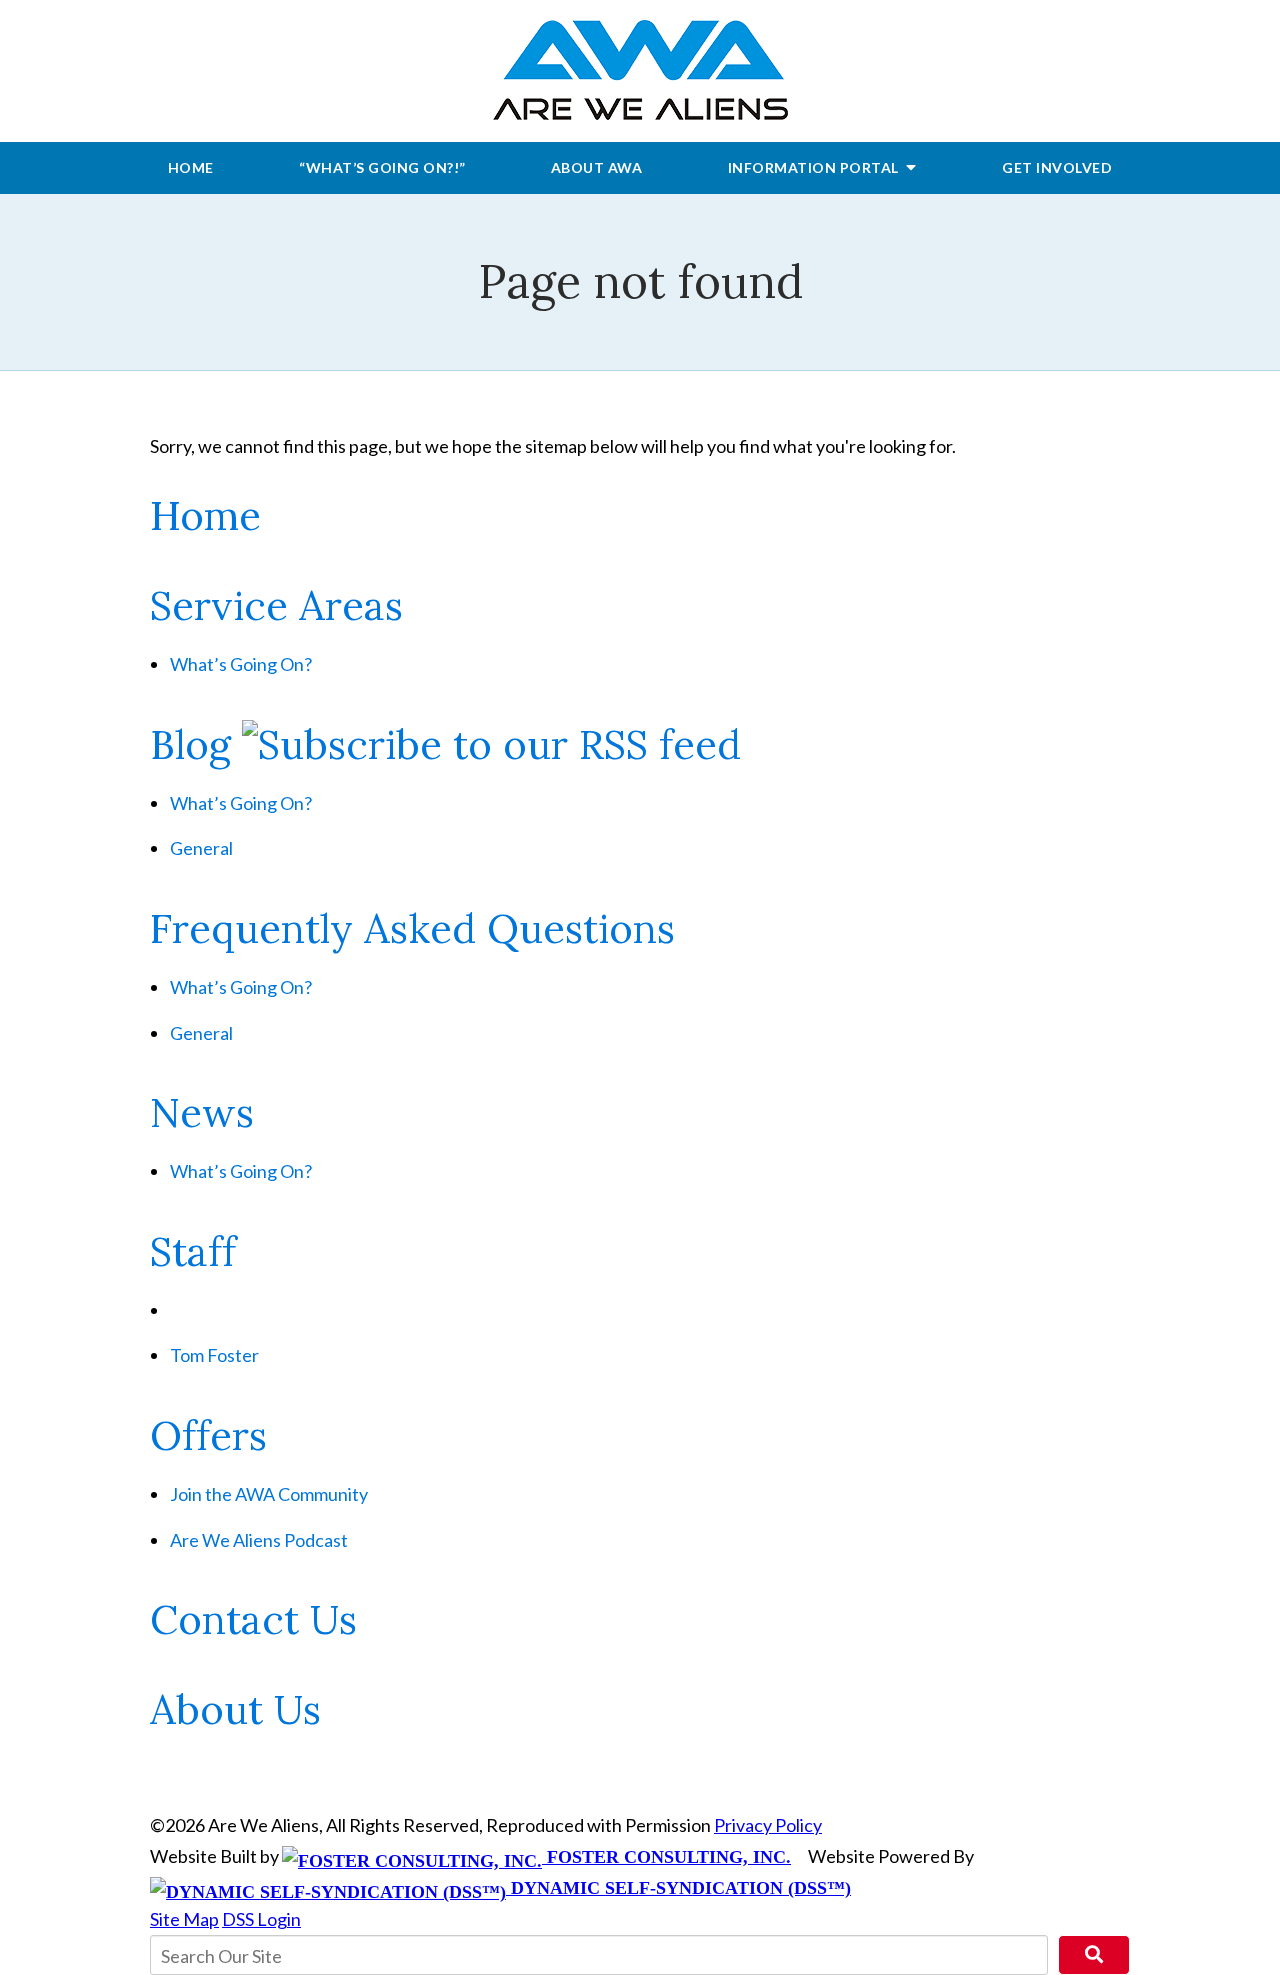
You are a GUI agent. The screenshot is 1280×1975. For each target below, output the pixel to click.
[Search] (1094, 1955)
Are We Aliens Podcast (259, 1540)
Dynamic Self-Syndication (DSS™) (678, 1888)
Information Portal (815, 167)
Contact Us (253, 1619)
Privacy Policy (768, 1825)
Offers (208, 1435)
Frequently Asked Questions (412, 928)
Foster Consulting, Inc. (666, 1857)
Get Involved (1057, 167)
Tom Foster (214, 1355)
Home (191, 167)
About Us (235, 1709)
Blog (190, 744)
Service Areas (276, 605)
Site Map (184, 1919)
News (202, 1112)
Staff (193, 1251)
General (201, 848)
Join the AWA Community (269, 1494)
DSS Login (261, 1919)
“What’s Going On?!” (382, 167)
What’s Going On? (241, 664)
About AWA (597, 167)
